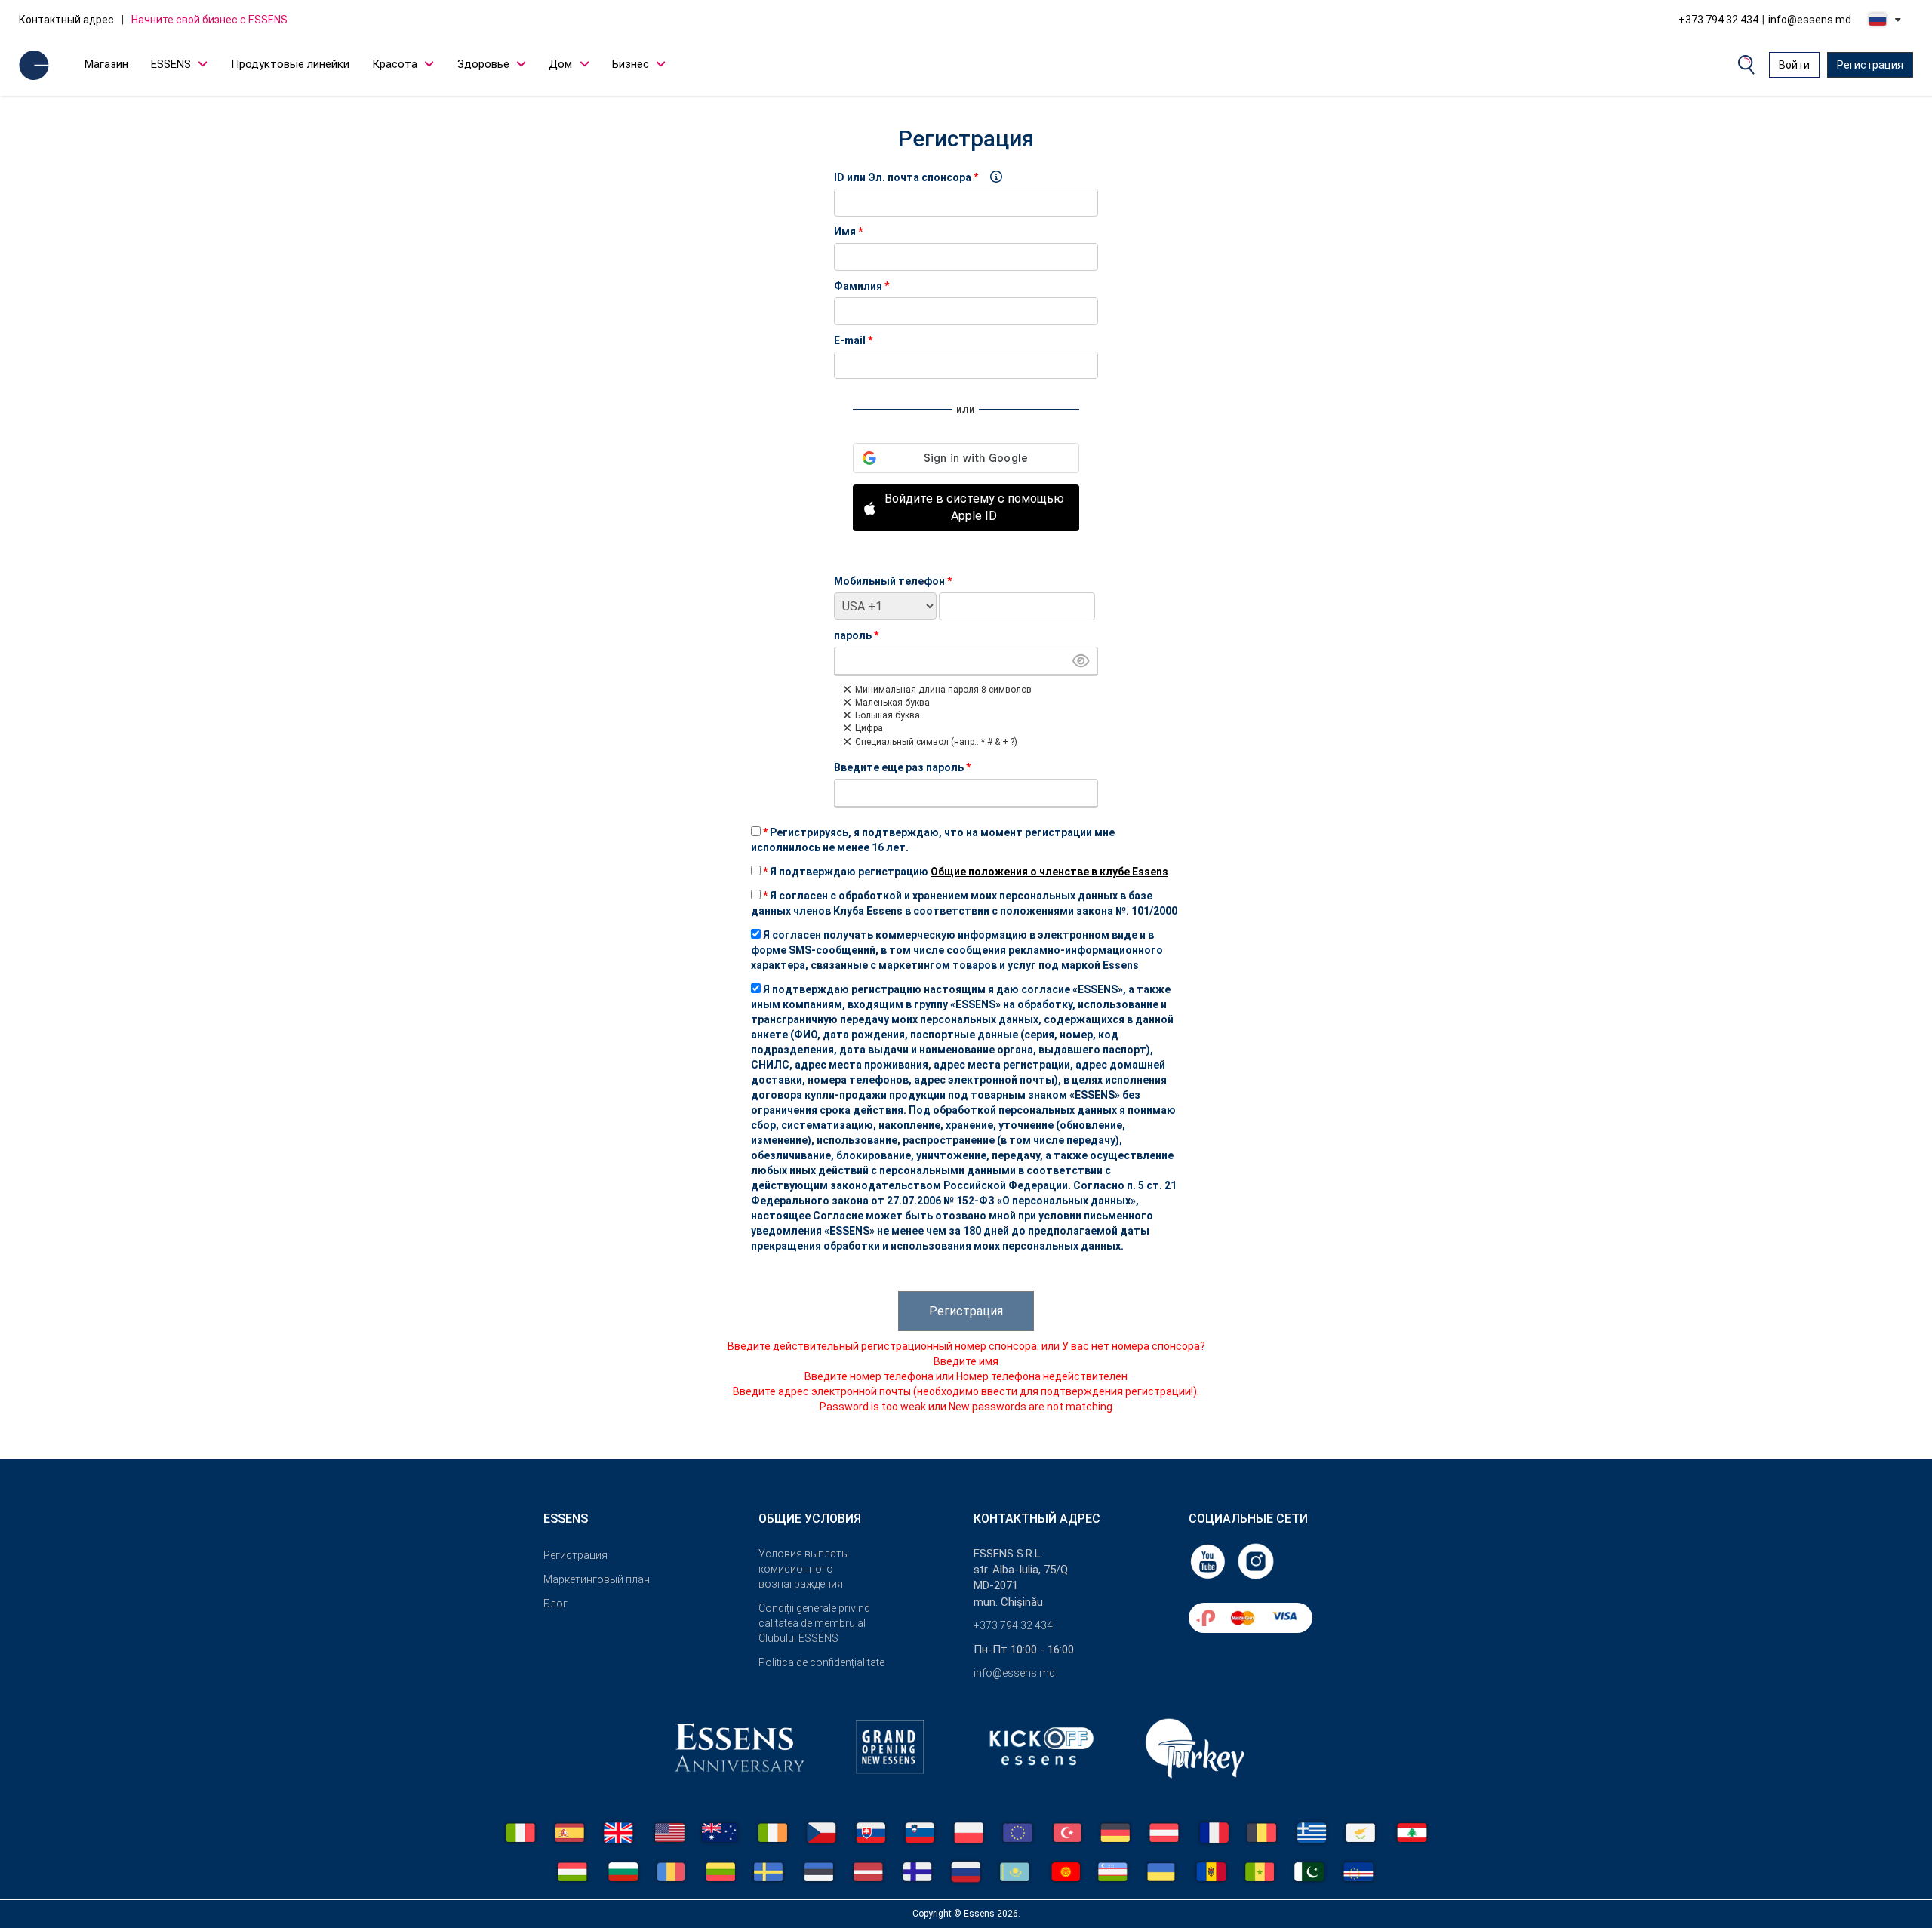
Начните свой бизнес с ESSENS (209, 20)
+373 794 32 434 (1718, 20)
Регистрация (1870, 65)
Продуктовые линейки (290, 64)
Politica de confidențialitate (821, 1662)
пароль (856, 635)
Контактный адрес (66, 20)
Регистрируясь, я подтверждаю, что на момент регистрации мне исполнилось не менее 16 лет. (933, 840)
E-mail (853, 340)
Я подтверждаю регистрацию (966, 872)
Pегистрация (575, 1555)
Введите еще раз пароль (902, 767)
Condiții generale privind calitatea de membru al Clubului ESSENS (814, 1623)
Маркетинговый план (597, 1579)
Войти (1794, 65)
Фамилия (861, 286)
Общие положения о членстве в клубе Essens (1049, 872)
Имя (848, 232)
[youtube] (1209, 1561)
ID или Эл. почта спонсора (903, 177)
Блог (555, 1604)
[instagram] (1256, 1561)
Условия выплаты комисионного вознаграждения (804, 1569)
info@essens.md (1810, 20)
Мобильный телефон (893, 581)
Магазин (106, 64)
